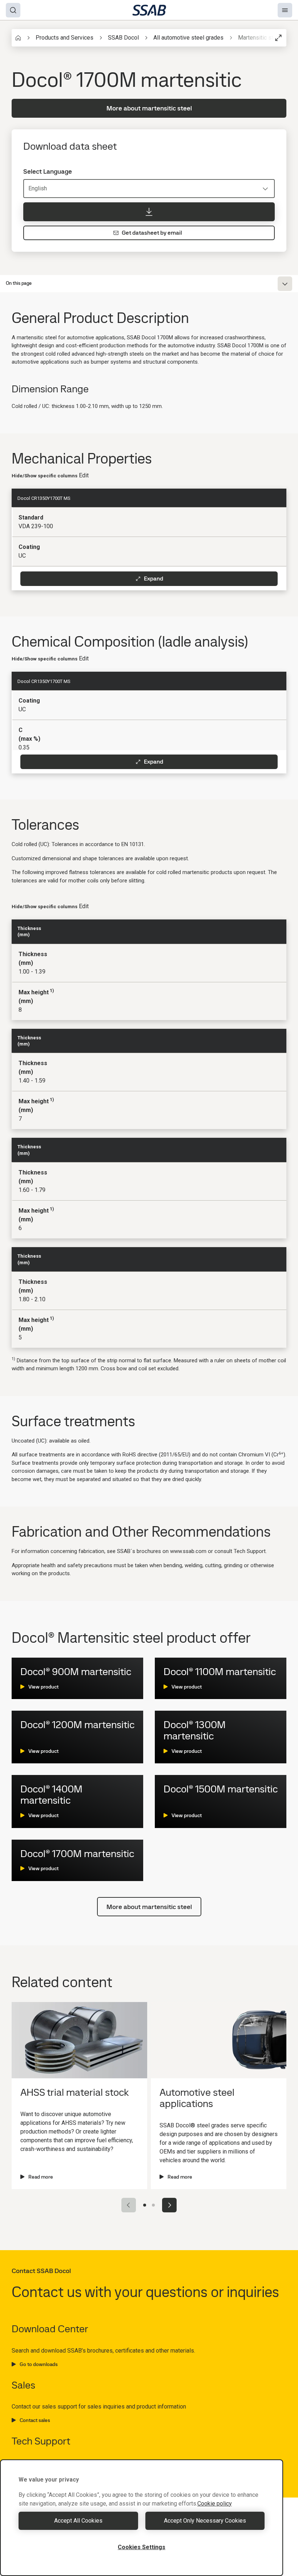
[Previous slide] (129, 2205)
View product (43, 1687)
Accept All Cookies (78, 2521)
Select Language (48, 171)
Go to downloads (39, 2364)
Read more (41, 2177)
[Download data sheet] (149, 212)
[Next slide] (169, 2205)
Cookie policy (215, 2504)
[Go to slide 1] (145, 2205)
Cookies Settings (142, 2547)
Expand (154, 579)
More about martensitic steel (149, 108)
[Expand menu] (285, 284)
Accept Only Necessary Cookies (205, 2521)
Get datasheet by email (152, 233)
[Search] (13, 10)
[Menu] (285, 10)
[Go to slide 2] (153, 2205)
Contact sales (35, 2420)
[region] (142, 2518)
